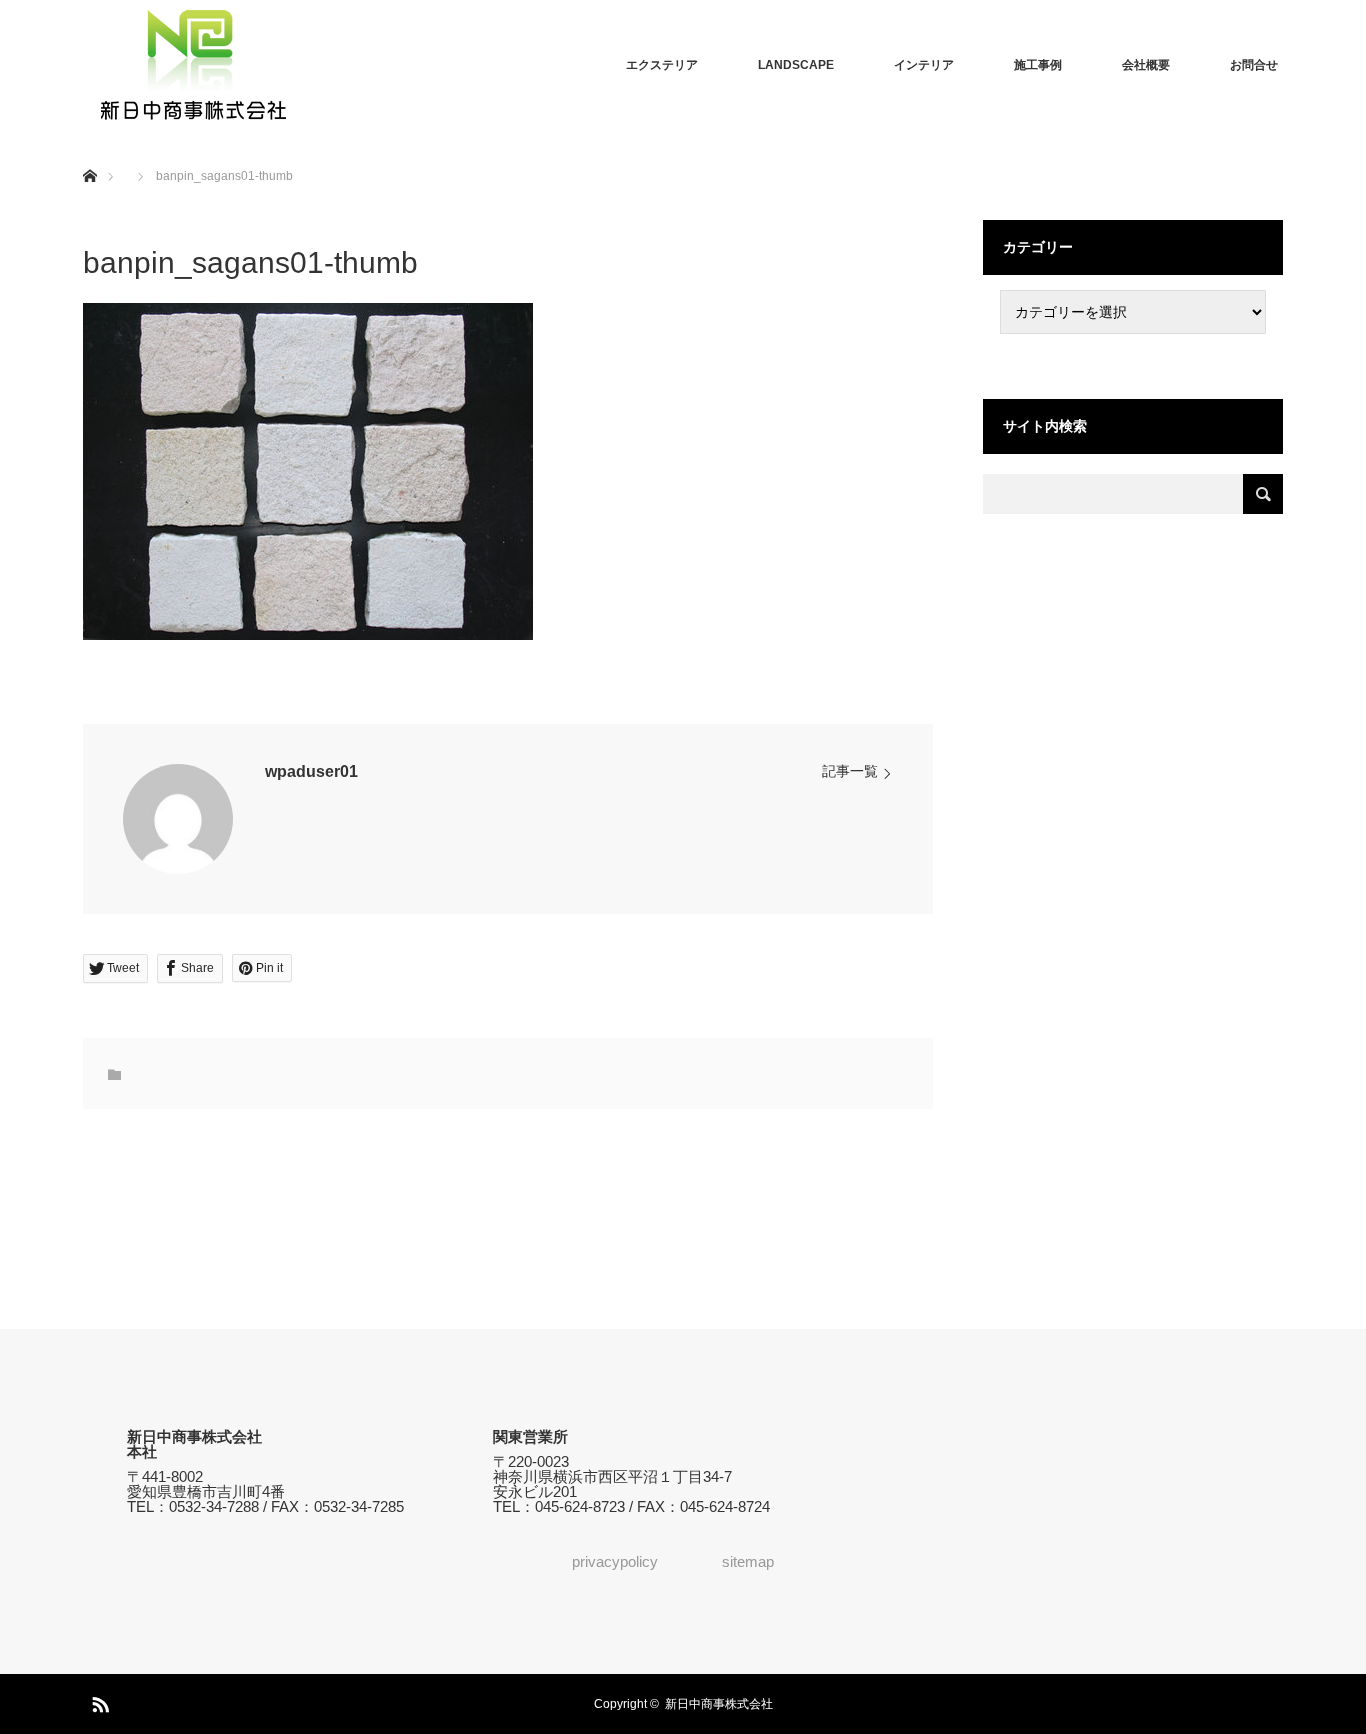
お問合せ (1254, 65)
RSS (98, 1701)
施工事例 (1038, 65)
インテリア (924, 65)
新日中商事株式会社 (719, 1704)
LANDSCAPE (796, 65)
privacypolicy (615, 1561)
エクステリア (662, 65)
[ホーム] (89, 152)
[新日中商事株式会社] (193, 65)
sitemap (748, 1561)
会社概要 (1146, 65)
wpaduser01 (311, 771)
